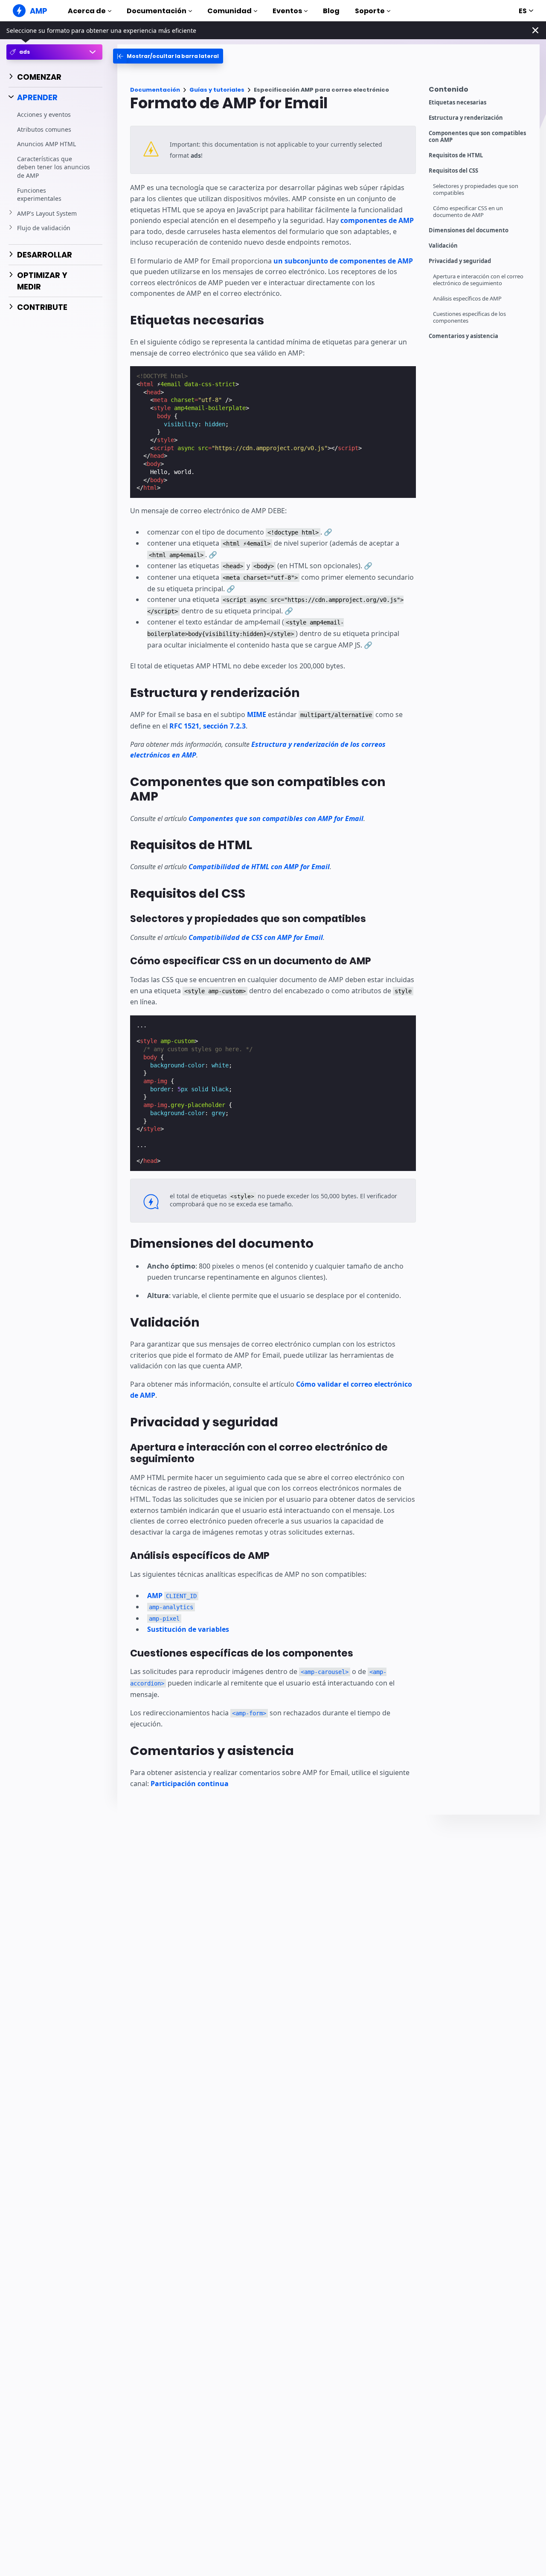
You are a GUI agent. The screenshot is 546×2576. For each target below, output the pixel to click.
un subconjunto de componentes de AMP (343, 261)
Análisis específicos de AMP (467, 299)
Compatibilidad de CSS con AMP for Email (256, 937)
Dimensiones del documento (469, 230)
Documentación (157, 11)
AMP (172, 1596)
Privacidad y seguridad (460, 261)
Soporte (370, 11)
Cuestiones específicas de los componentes (469, 317)
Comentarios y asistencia (463, 336)
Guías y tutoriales (217, 90)
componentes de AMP (377, 220)
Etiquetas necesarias (457, 103)
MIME (257, 714)
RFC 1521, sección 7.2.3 (208, 726)
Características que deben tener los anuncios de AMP (54, 167)
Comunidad (229, 11)
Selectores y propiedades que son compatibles (476, 189)
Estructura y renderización (466, 118)
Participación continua (190, 1784)
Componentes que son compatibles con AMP (477, 137)
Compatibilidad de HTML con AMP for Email (259, 867)
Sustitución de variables (188, 1629)
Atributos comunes (44, 129)
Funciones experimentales (39, 194)
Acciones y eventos (44, 114)
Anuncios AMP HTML (46, 144)
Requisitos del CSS (453, 171)
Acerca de (87, 11)
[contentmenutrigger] (480, 91)
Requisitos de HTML (456, 155)
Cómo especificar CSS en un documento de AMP (468, 212)
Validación (443, 246)
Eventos (287, 11)
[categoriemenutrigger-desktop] (168, 56)
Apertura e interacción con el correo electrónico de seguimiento (478, 280)
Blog (331, 11)
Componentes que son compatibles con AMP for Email (276, 818)
